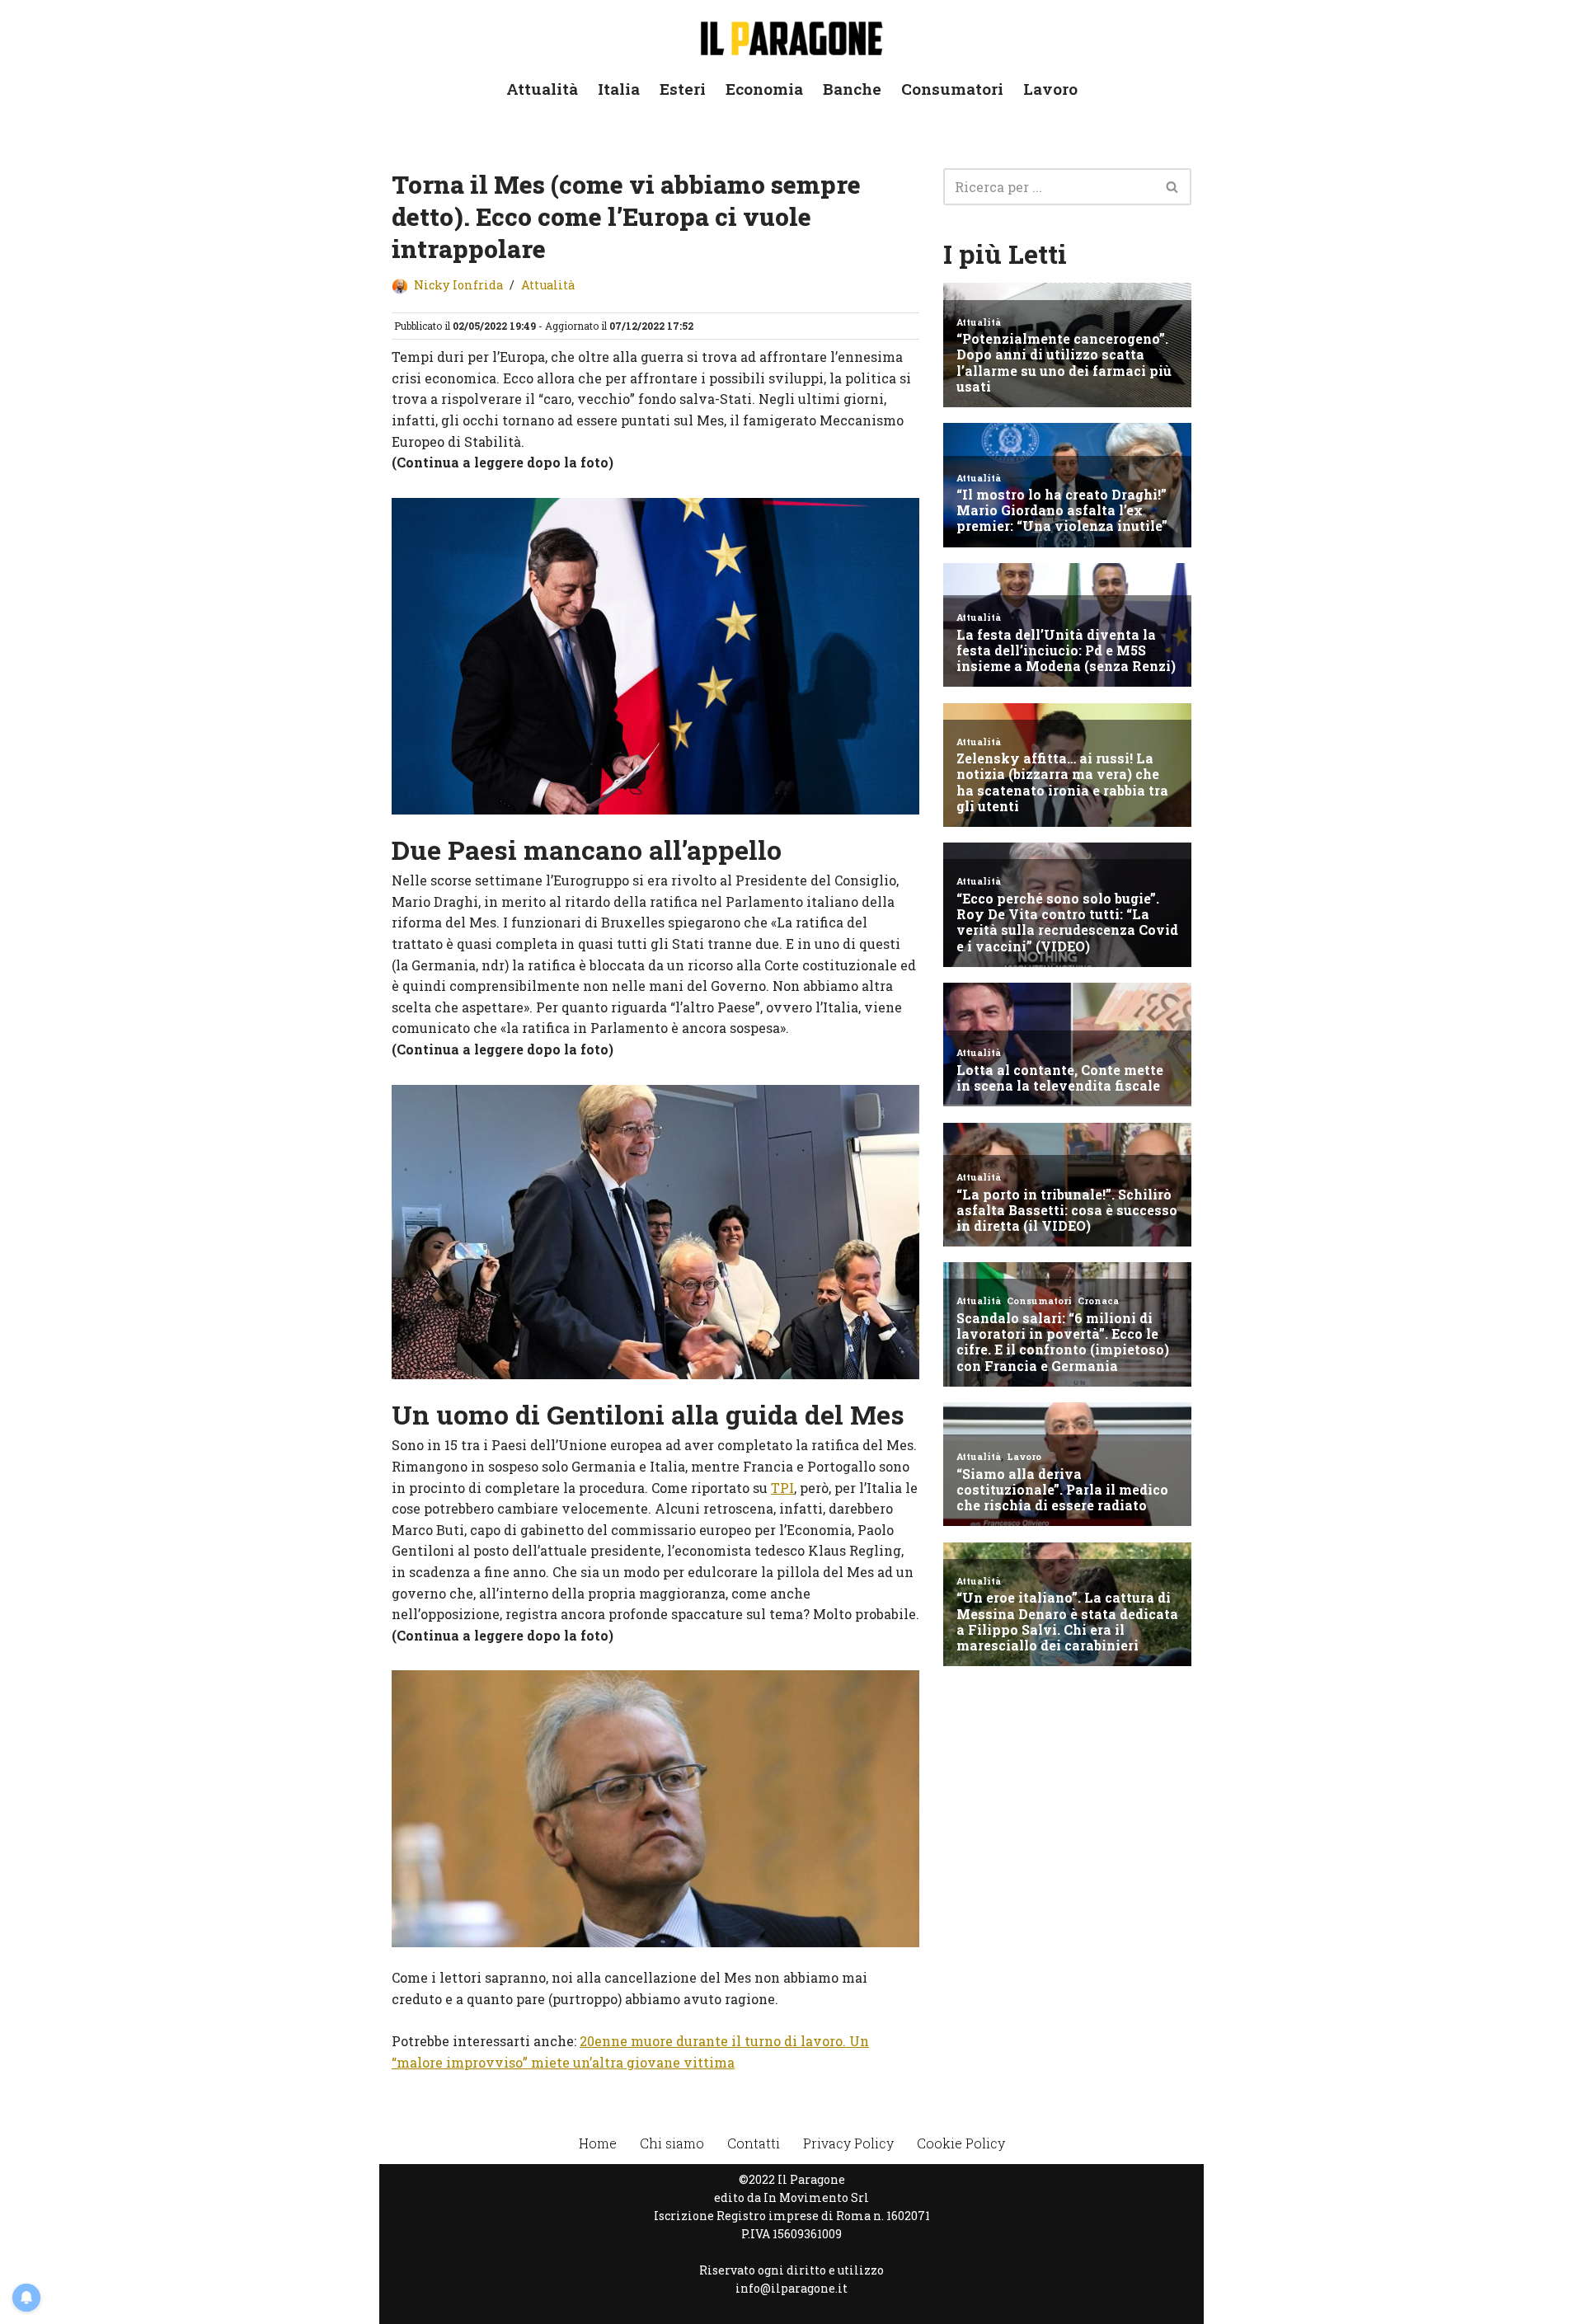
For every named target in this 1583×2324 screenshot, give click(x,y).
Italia (619, 89)
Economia (764, 89)
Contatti (754, 2143)
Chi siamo (672, 2143)
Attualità (542, 89)
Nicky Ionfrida (458, 285)
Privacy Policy (848, 2143)
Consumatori (952, 89)
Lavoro (1050, 89)
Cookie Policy (961, 2143)
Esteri (683, 89)
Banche (852, 89)
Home (598, 2143)
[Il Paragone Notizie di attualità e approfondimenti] (791, 35)
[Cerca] (1173, 187)
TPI (782, 1488)
